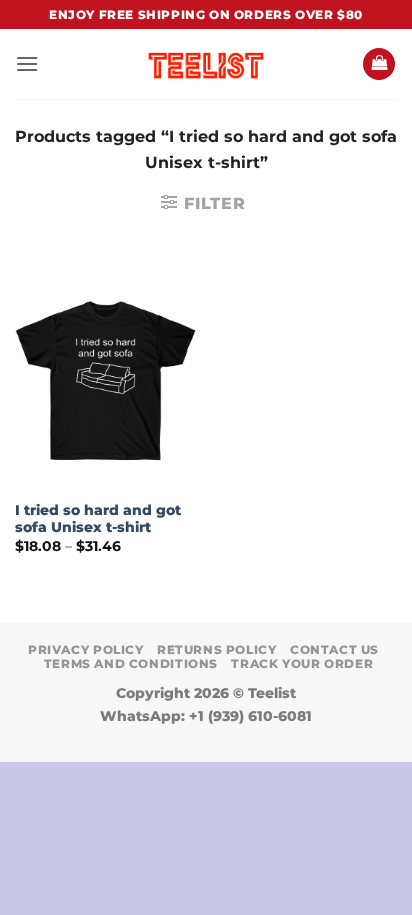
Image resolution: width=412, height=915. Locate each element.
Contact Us (334, 649)
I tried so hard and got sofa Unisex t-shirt (98, 519)
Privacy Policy (86, 649)
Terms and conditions (131, 663)
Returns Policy (217, 649)
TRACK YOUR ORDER (302, 663)
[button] (27, 63)
